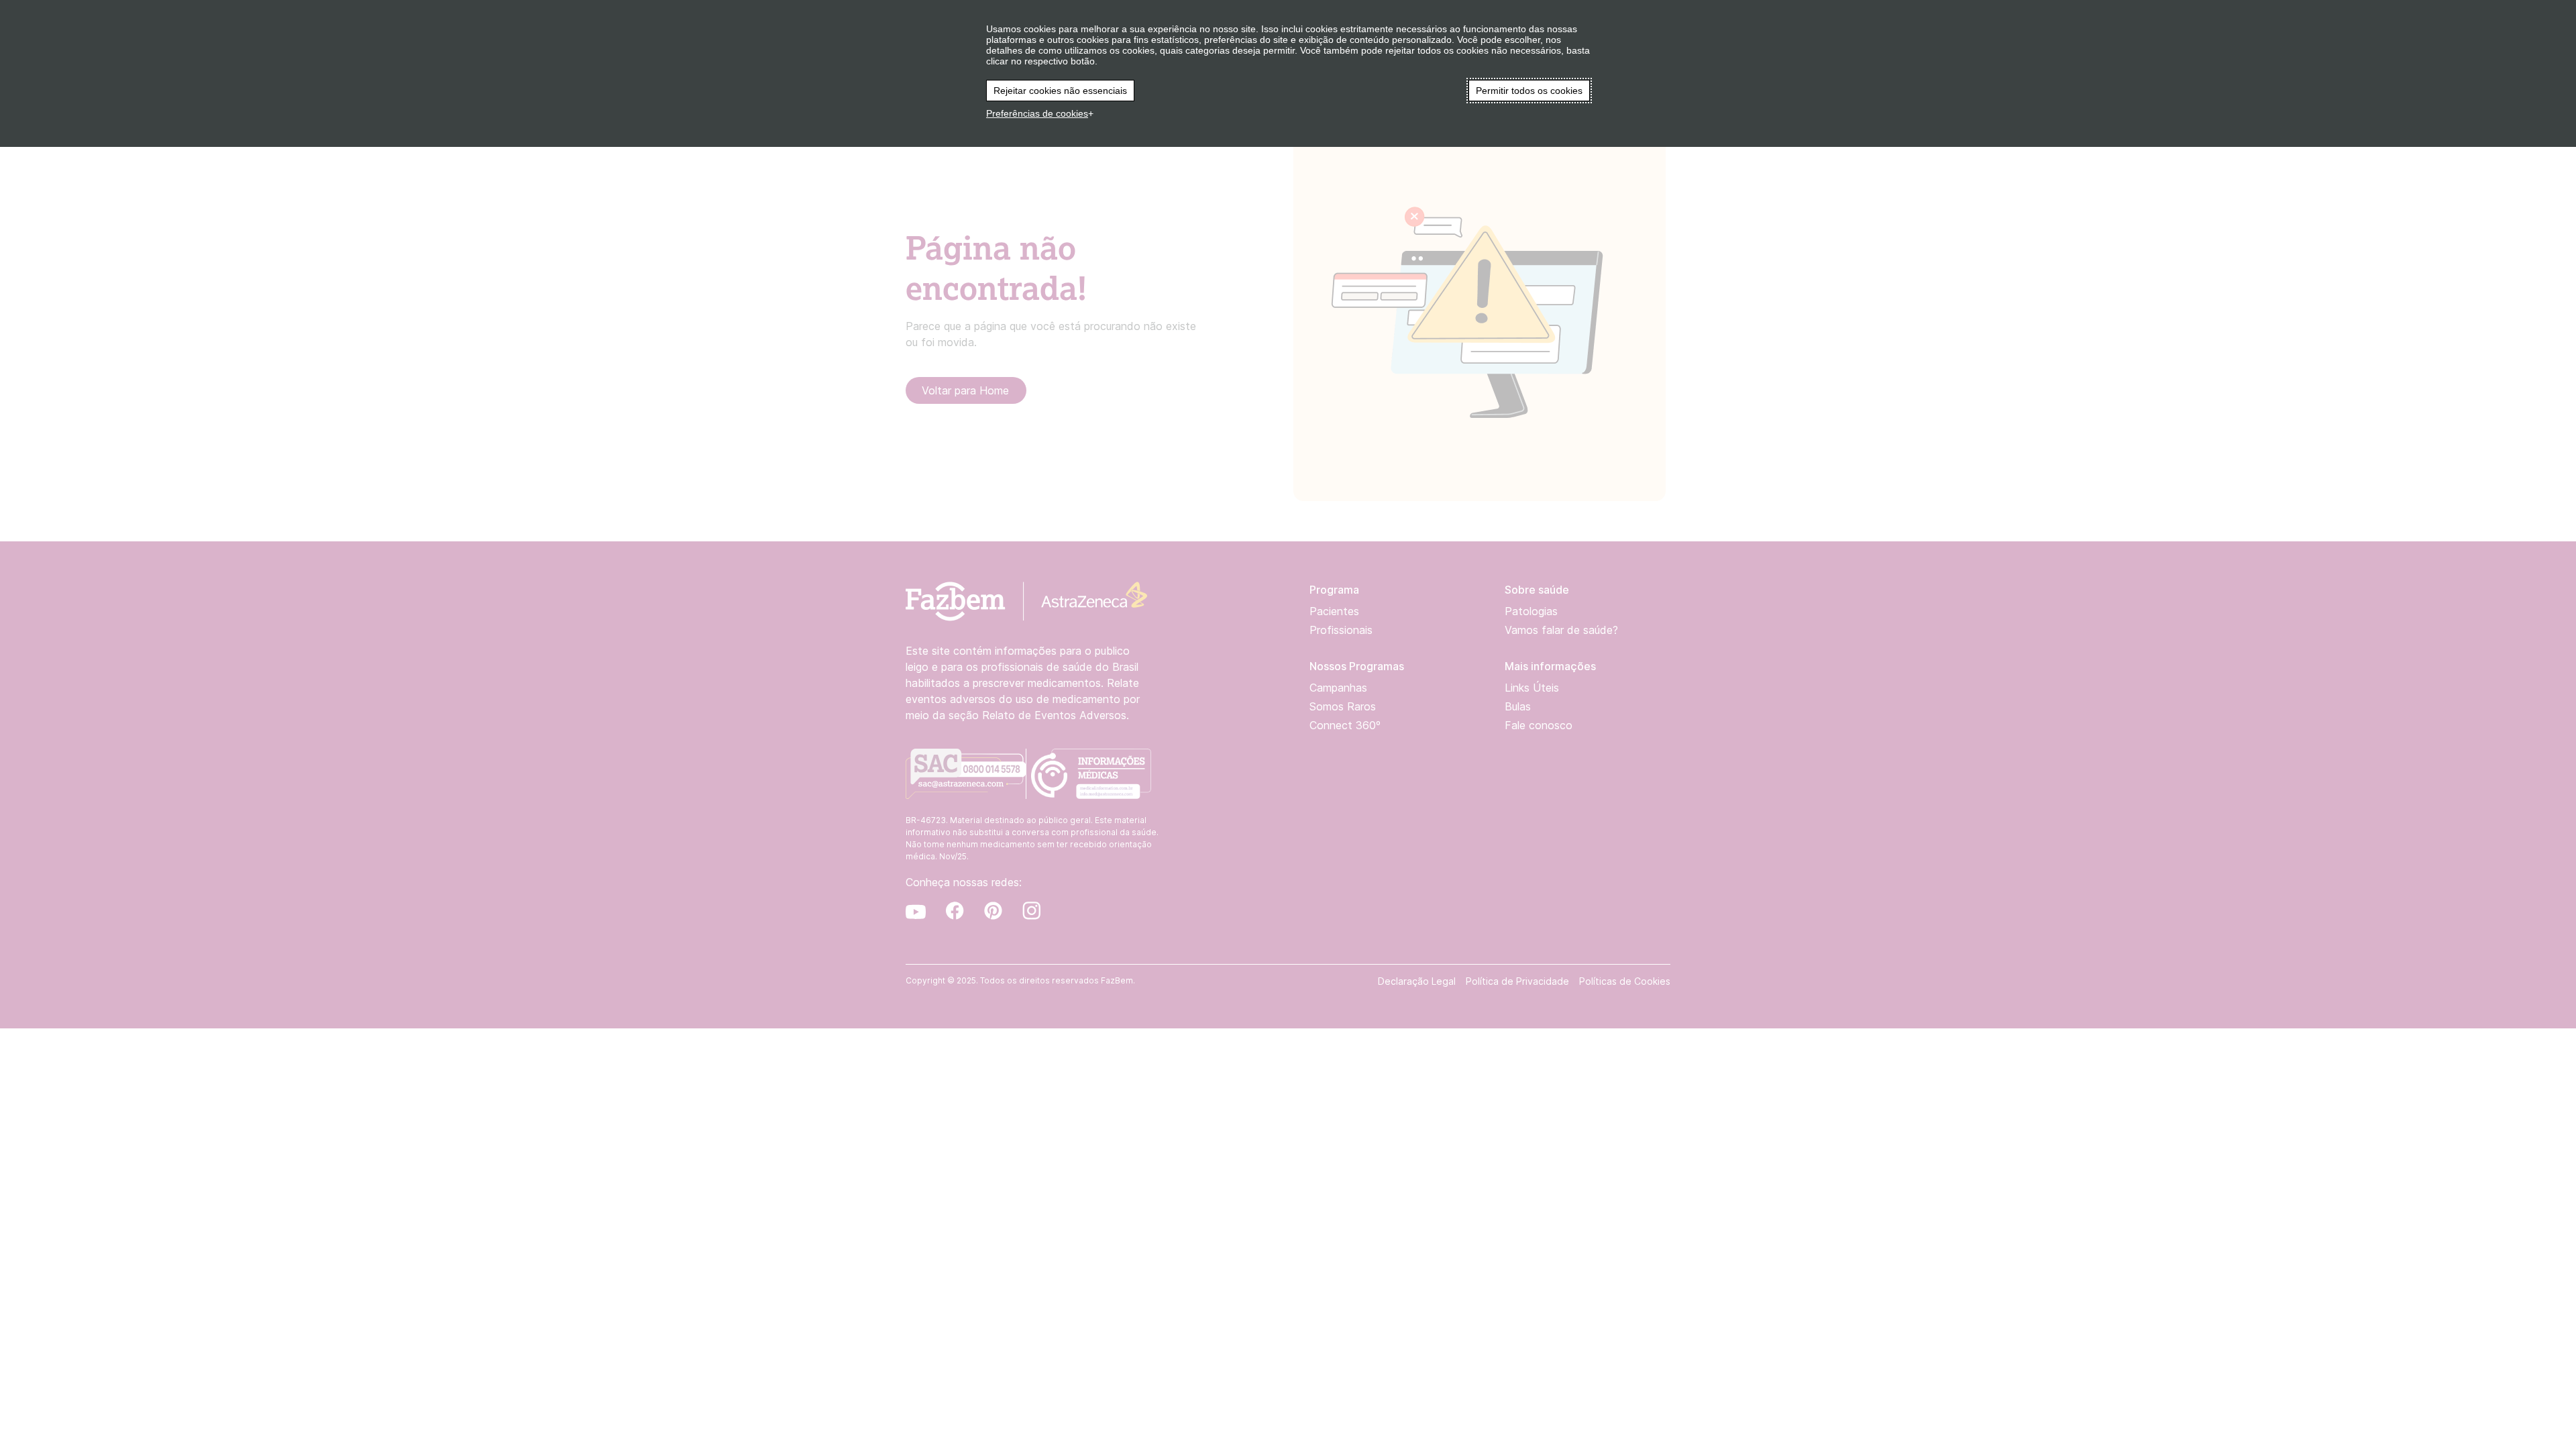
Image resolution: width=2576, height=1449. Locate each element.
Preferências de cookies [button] (1037, 113)
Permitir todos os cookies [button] (1529, 91)
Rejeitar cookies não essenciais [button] (1060, 91)
